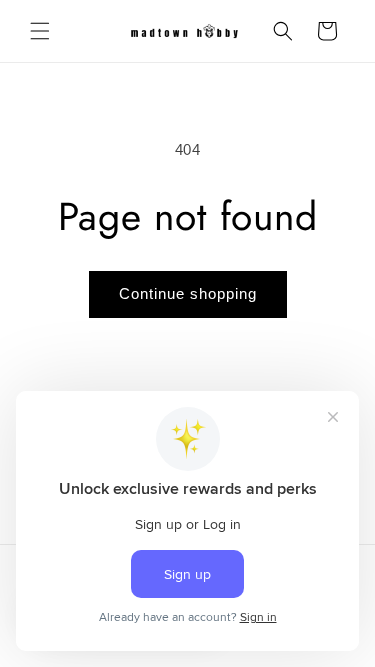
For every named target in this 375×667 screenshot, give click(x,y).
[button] (40, 31)
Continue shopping (188, 293)
